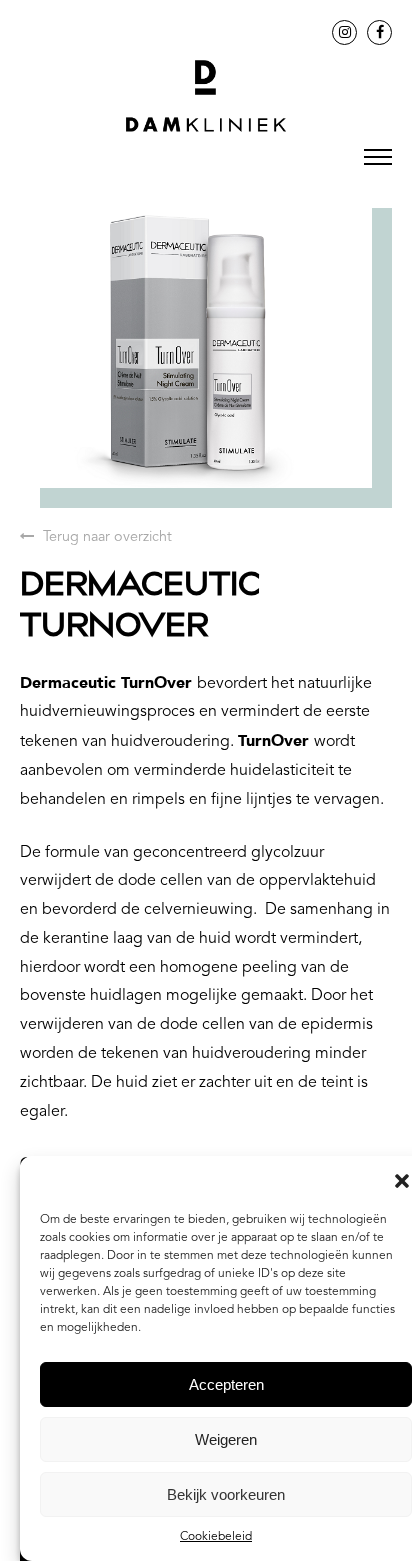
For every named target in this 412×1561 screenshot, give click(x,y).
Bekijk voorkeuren (226, 1494)
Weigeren (226, 1439)
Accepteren (226, 1384)
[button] (402, 1181)
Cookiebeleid (216, 1537)
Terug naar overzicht (105, 537)
